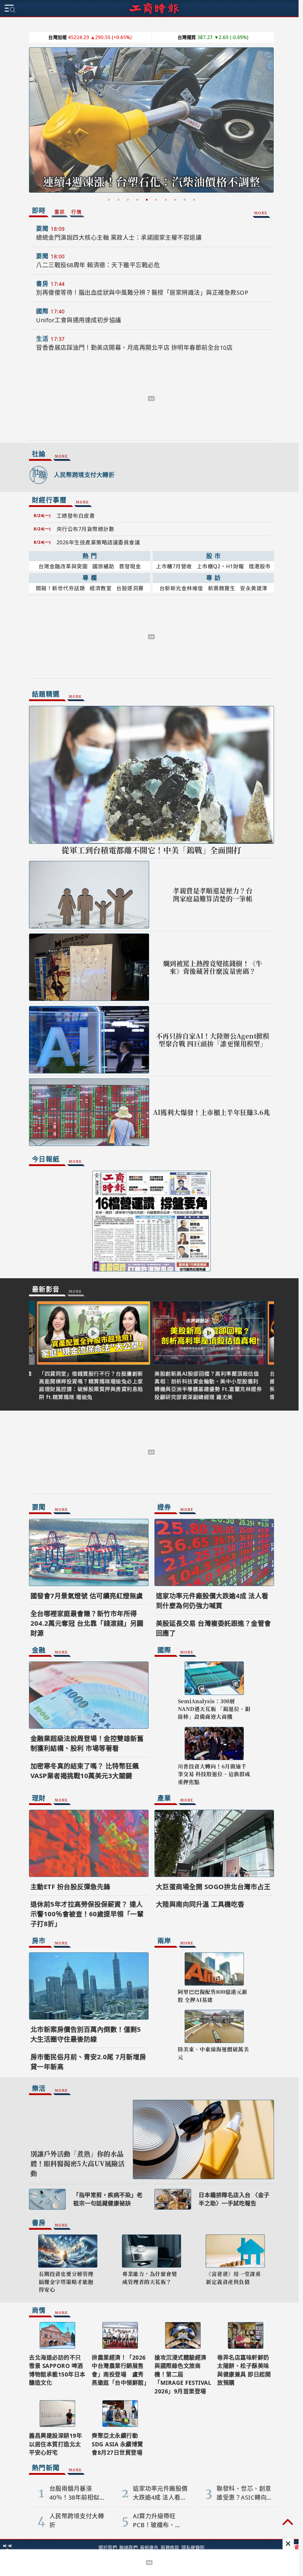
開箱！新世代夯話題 (58, 588)
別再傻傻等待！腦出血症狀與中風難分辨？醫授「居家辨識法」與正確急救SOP (140, 293)
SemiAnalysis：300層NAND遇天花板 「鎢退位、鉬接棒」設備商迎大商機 (212, 1709)
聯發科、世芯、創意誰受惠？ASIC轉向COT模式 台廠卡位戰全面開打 (242, 2493)
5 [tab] (145, 200)
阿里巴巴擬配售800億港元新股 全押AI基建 (210, 1995)
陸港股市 (257, 566)
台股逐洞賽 (128, 588)
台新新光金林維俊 (179, 588)
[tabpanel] (149, 122)
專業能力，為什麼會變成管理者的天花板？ (148, 2278)
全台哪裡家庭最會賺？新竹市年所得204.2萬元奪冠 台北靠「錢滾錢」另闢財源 (85, 1623)
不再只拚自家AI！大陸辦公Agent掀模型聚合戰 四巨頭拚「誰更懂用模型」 (210, 1040)
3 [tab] (126, 200)
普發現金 (128, 566)
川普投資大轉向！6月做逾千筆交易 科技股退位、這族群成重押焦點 (212, 1774)
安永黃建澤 (252, 588)
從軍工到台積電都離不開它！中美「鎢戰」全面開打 (149, 850)
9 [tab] (183, 200)
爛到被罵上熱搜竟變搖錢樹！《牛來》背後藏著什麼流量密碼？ (210, 967)
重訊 (58, 212)
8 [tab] (173, 200)
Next (267, 121)
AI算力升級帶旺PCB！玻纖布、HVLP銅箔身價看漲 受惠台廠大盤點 (157, 2521)
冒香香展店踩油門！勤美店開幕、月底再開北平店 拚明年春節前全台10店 (132, 348)
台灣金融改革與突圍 (61, 566)
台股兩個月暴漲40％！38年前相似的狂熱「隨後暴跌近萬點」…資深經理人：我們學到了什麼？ (74, 2493)
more (259, 212)
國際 (40, 311)
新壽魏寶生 (219, 588)
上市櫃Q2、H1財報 (218, 566)
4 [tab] (135, 200)
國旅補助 (101, 566)
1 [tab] (107, 200)
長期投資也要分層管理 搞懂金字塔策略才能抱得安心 (64, 2282)
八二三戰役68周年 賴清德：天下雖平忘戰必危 (96, 265)
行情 (74, 212)
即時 (37, 210)
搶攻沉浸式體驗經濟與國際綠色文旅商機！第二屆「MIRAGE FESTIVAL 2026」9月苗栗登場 (181, 2374)
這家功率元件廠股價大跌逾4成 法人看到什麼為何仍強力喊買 (147, 175)
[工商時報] (154, 8)
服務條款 (168, 2548)
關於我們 (106, 2548)
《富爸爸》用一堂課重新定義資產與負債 (231, 2278)
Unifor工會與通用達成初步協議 (77, 320)
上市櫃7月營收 (172, 566)
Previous (31, 121)
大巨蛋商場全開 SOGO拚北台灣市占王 (211, 1886)
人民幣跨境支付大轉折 (82, 475)
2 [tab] (116, 200)
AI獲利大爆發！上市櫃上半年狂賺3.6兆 (209, 1112)
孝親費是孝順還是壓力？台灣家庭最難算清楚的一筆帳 (211, 895)
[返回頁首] (288, 2523)
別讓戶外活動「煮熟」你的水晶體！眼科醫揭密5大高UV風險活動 (75, 2163)
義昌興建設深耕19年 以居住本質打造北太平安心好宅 (53, 2444)
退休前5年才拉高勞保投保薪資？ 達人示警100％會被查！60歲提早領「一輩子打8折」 (85, 1914)
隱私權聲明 (191, 2548)
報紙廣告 (147, 2548)
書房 (40, 284)
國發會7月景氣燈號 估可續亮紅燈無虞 (84, 1595)
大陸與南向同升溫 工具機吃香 (198, 1904)
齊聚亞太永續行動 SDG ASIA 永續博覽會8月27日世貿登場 (116, 2444)
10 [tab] (192, 200)
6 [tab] (154, 200)
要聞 (40, 229)
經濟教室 (99, 588)
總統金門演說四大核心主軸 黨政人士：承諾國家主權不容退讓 (117, 238)
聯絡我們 (126, 2548)
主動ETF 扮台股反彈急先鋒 (68, 1886)
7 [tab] (164, 200)
